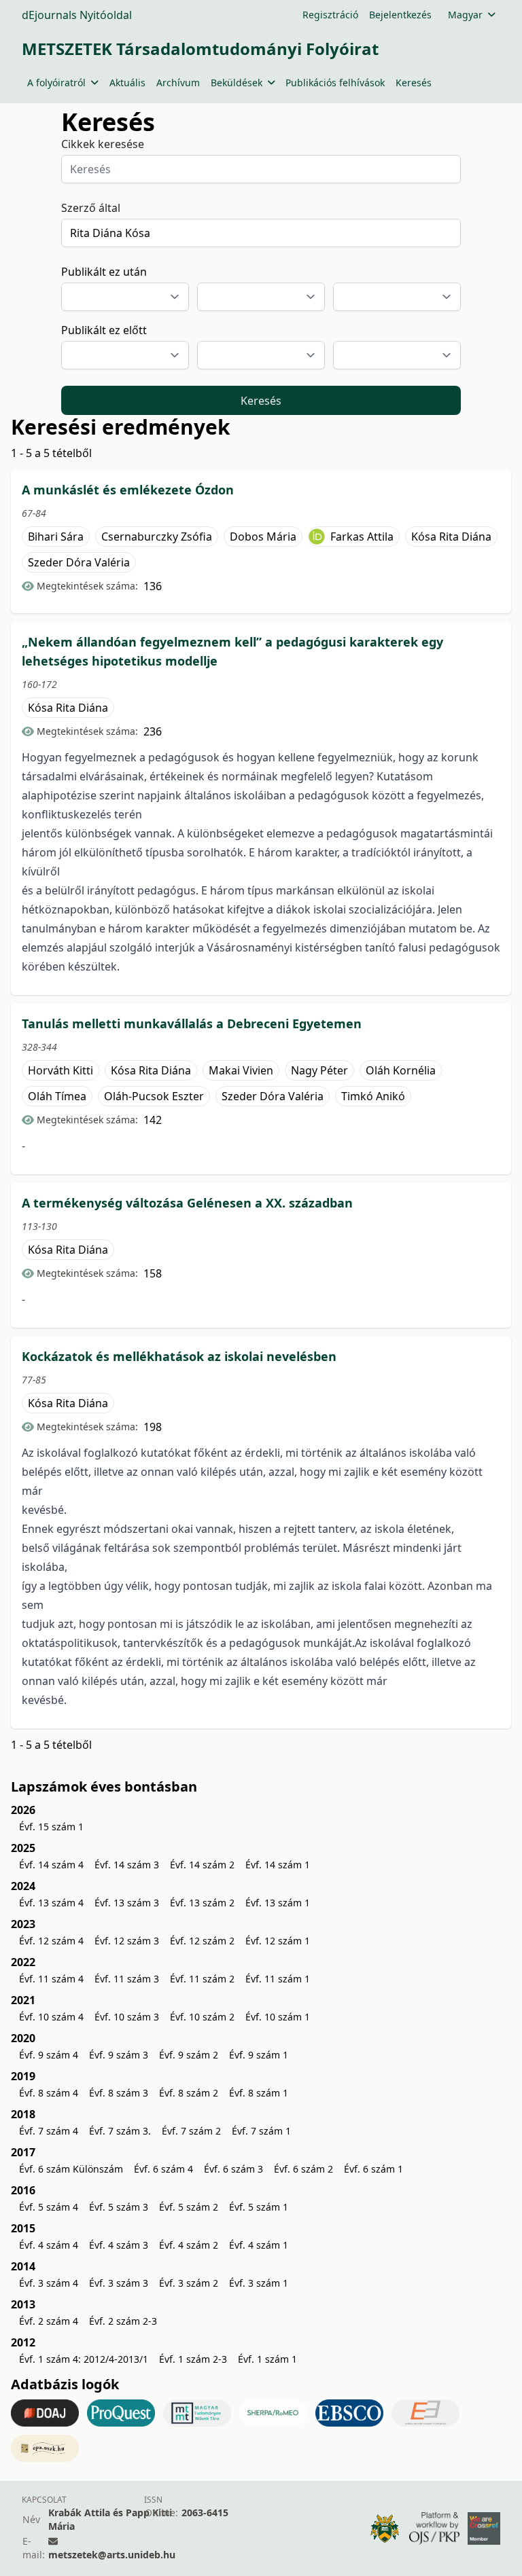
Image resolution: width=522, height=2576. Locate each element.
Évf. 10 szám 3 (127, 2017)
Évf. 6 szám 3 (233, 2169)
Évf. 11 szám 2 (202, 1979)
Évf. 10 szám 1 (278, 2017)
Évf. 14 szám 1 (278, 1865)
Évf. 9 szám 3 (119, 2055)
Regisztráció (330, 15)
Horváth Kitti (60, 1070)
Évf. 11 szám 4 (51, 1979)
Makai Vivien (241, 1070)
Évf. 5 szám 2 (189, 2207)
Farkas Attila (362, 537)
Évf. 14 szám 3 (127, 1865)
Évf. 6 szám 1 (373, 2169)
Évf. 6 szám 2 (303, 2169)
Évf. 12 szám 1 (278, 1941)
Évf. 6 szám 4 (163, 2169)
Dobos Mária (263, 537)
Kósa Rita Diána (451, 537)
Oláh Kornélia (401, 1070)
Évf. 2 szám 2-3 (123, 2321)
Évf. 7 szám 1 (261, 2131)
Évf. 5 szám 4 (49, 2207)
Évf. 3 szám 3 (119, 2283)
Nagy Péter (319, 1070)
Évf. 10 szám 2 (202, 2017)
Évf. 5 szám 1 (259, 2207)
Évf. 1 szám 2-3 (193, 2359)
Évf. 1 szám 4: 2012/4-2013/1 (84, 2359)
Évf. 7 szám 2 (191, 2131)
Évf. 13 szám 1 (278, 1903)
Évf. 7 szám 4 (49, 2131)
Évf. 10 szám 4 (51, 2017)
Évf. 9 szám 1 (259, 2055)
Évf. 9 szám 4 (49, 2055)
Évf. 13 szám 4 (51, 1903)
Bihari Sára (56, 537)
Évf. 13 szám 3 (127, 1903)
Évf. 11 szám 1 (278, 1979)
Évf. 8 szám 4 (49, 2093)
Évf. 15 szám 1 (51, 1827)
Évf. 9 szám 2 (189, 2055)
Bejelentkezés (400, 15)
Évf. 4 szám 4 (49, 2245)
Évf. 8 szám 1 (259, 2093)
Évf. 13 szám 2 (202, 1903)
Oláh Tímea (57, 1096)
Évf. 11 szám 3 (127, 1979)
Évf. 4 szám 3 (119, 2245)
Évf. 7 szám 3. (120, 2131)
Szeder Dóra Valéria (79, 562)
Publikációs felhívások (335, 83)
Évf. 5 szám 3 (119, 2207)
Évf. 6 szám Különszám (71, 2169)
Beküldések (237, 83)
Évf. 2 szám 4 (49, 2321)
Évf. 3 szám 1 (259, 2283)
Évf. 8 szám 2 (189, 2093)
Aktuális (127, 83)
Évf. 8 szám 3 (119, 2093)
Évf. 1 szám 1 (267, 2359)
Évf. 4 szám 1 (259, 2245)
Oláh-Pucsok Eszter (154, 1096)
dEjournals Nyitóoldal (77, 15)
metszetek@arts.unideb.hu (112, 2555)
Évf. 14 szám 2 (202, 1865)
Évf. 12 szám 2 (202, 1941)
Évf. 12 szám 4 (51, 1941)
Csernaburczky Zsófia (157, 537)
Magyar (465, 15)
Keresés (414, 83)
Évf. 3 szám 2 (189, 2283)
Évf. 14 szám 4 (51, 1865)
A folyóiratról (56, 83)
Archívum (178, 83)
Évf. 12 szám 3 (127, 1941)
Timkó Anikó (373, 1096)
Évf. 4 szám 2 (189, 2245)
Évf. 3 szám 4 (49, 2283)
